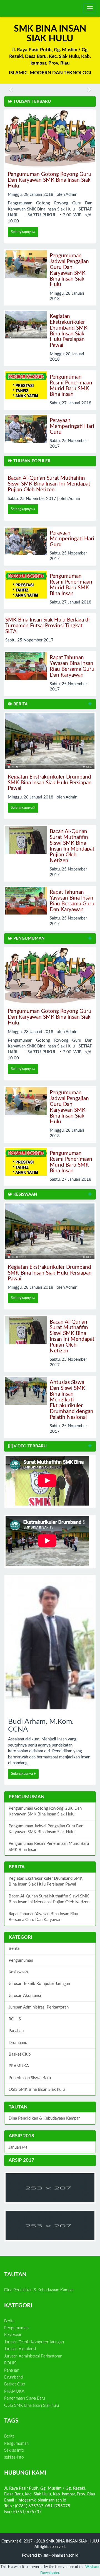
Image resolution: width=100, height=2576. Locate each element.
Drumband (18, 2043)
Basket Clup (20, 2054)
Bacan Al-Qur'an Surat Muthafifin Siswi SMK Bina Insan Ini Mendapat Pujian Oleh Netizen (49, 484)
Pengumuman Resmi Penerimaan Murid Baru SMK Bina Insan (71, 386)
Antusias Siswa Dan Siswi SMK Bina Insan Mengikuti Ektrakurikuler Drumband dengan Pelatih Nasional (72, 1400)
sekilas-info (14, 2457)
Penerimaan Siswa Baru (30, 2078)
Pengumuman (21, 1960)
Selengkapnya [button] (22, 232)
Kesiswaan (18, 1972)
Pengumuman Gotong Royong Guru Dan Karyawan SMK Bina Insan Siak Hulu (50, 180)
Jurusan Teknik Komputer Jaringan (39, 1984)
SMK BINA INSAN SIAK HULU (72, 2541)
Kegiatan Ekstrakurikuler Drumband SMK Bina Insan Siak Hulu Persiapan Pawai (69, 331)
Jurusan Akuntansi (25, 1996)
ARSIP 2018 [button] (21, 2136)
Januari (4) (18, 2147)
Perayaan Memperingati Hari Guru (72, 426)
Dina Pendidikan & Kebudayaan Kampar (44, 2118)
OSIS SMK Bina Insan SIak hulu (37, 2090)
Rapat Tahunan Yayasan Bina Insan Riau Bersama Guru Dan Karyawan (72, 666)
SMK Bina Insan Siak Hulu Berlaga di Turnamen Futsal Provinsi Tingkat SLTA (47, 626)
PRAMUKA (19, 2066)
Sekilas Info (14, 2450)
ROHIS (15, 2019)
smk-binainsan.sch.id (61, 2556)
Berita (14, 1949)
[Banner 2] (50, 2188)
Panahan (16, 2031)
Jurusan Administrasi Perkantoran (39, 2007)
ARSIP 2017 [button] (21, 2160)
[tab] (50, 2136)
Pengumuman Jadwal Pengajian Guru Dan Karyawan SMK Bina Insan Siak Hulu (69, 270)
